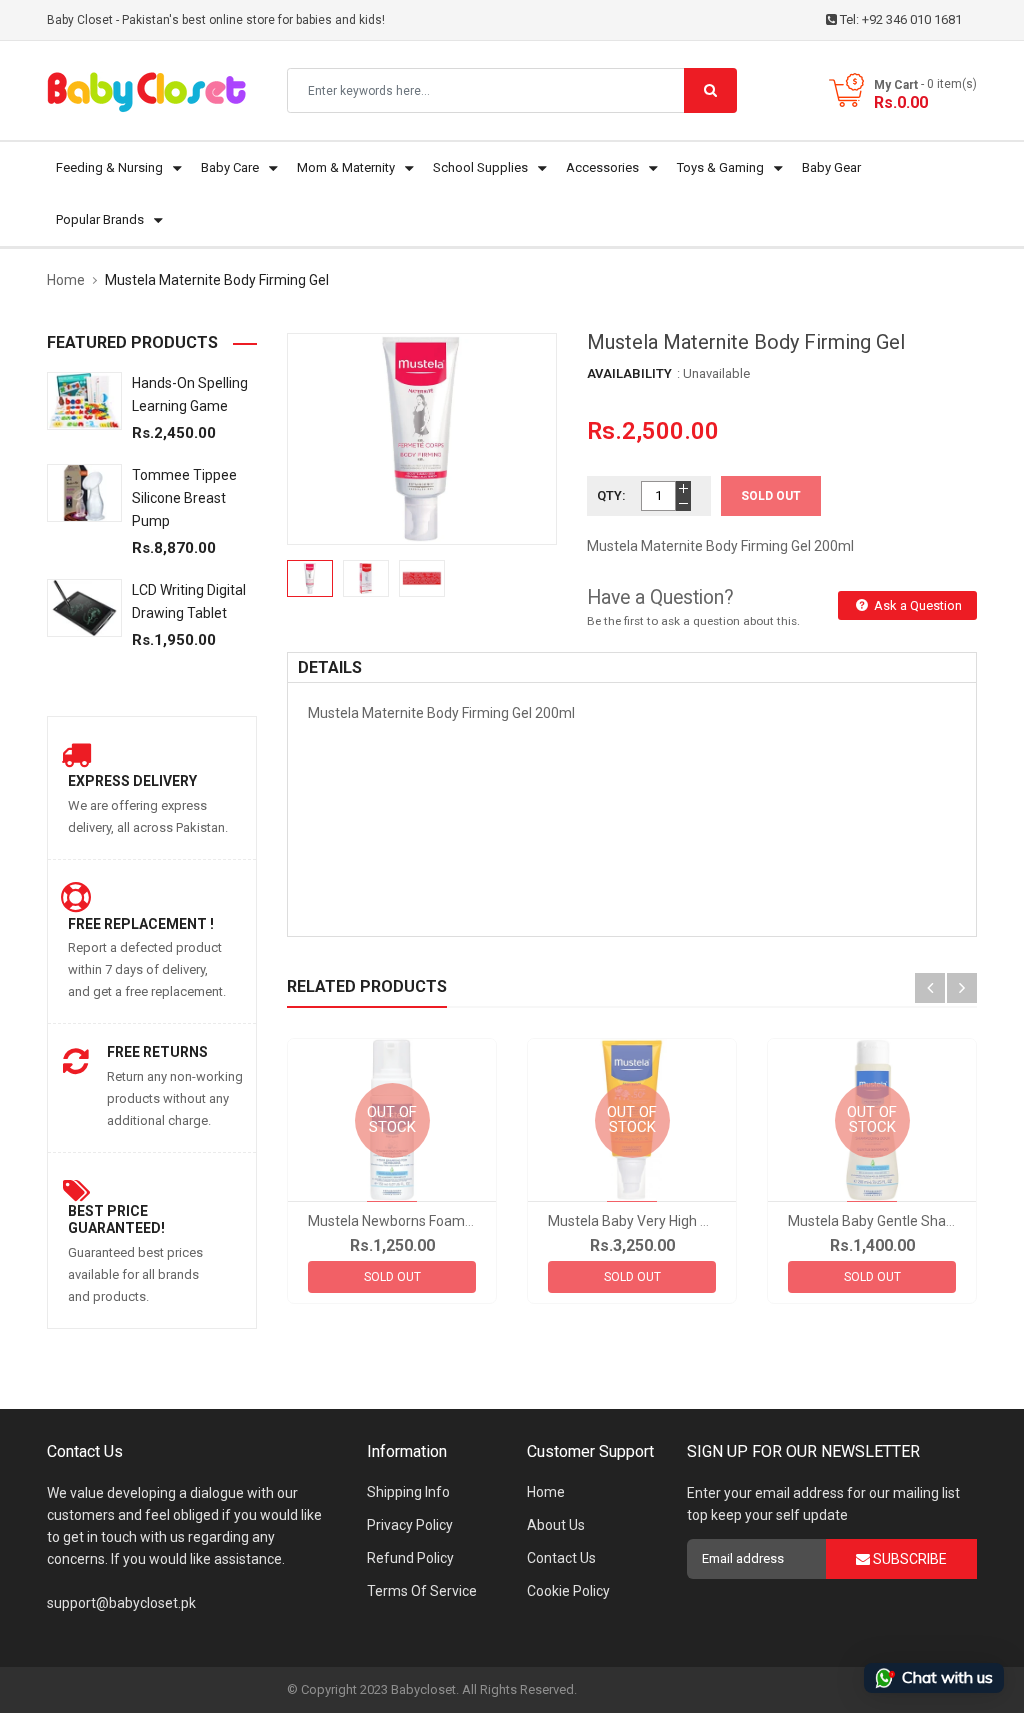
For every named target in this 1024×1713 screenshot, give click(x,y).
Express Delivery (132, 781)
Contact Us (561, 1558)
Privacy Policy (410, 1525)
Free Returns (157, 1052)
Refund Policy (410, 1558)
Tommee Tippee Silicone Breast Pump (184, 498)
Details (330, 667)
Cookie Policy (568, 1591)
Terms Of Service (422, 1591)
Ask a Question (916, 605)
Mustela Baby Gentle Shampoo (885, 1221)
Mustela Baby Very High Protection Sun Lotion (692, 1221)
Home (546, 1492)
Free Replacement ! (141, 924)
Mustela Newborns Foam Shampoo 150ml (440, 1221)
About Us (556, 1525)
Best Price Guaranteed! (116, 1219)
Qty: (611, 495)
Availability (629, 373)
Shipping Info (408, 1492)
